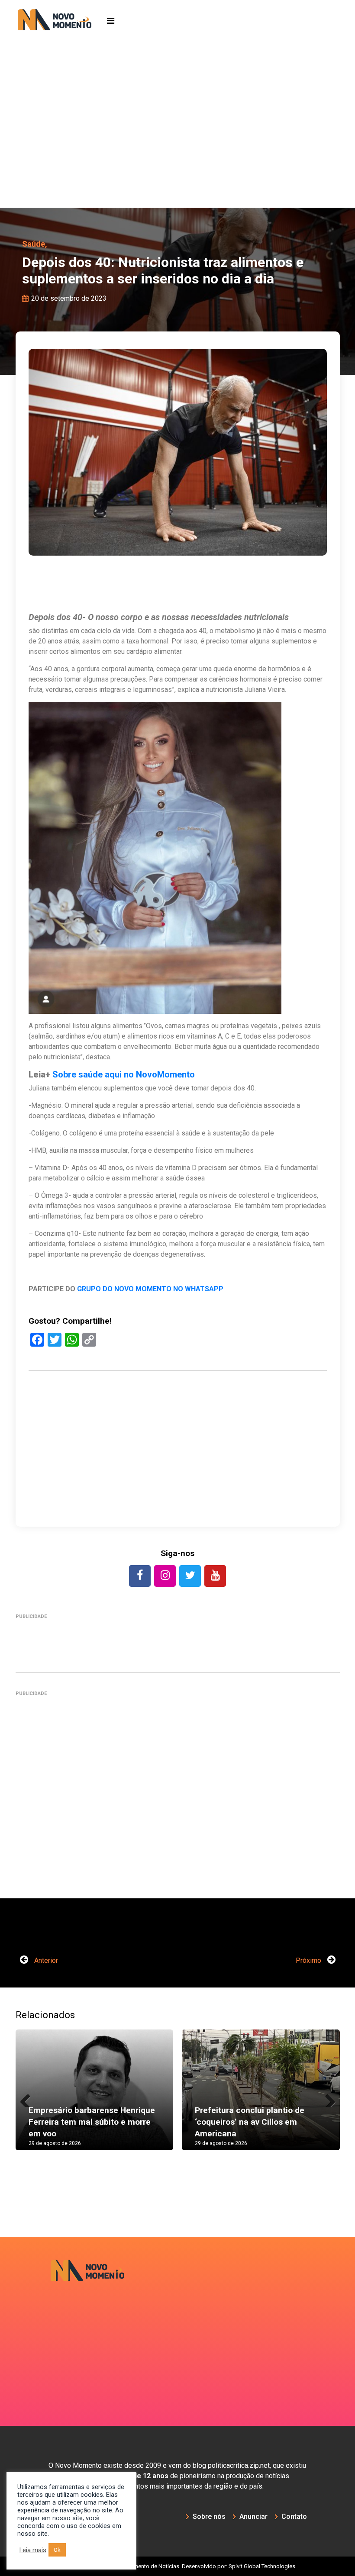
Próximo (309, 1960)
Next (327, 2098)
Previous (29, 2098)
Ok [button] (57, 2550)
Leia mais (33, 2550)
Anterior (45, 1960)
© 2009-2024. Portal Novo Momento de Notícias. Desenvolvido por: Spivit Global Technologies (178, 2566)
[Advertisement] (177, 143)
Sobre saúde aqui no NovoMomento (124, 1074)
